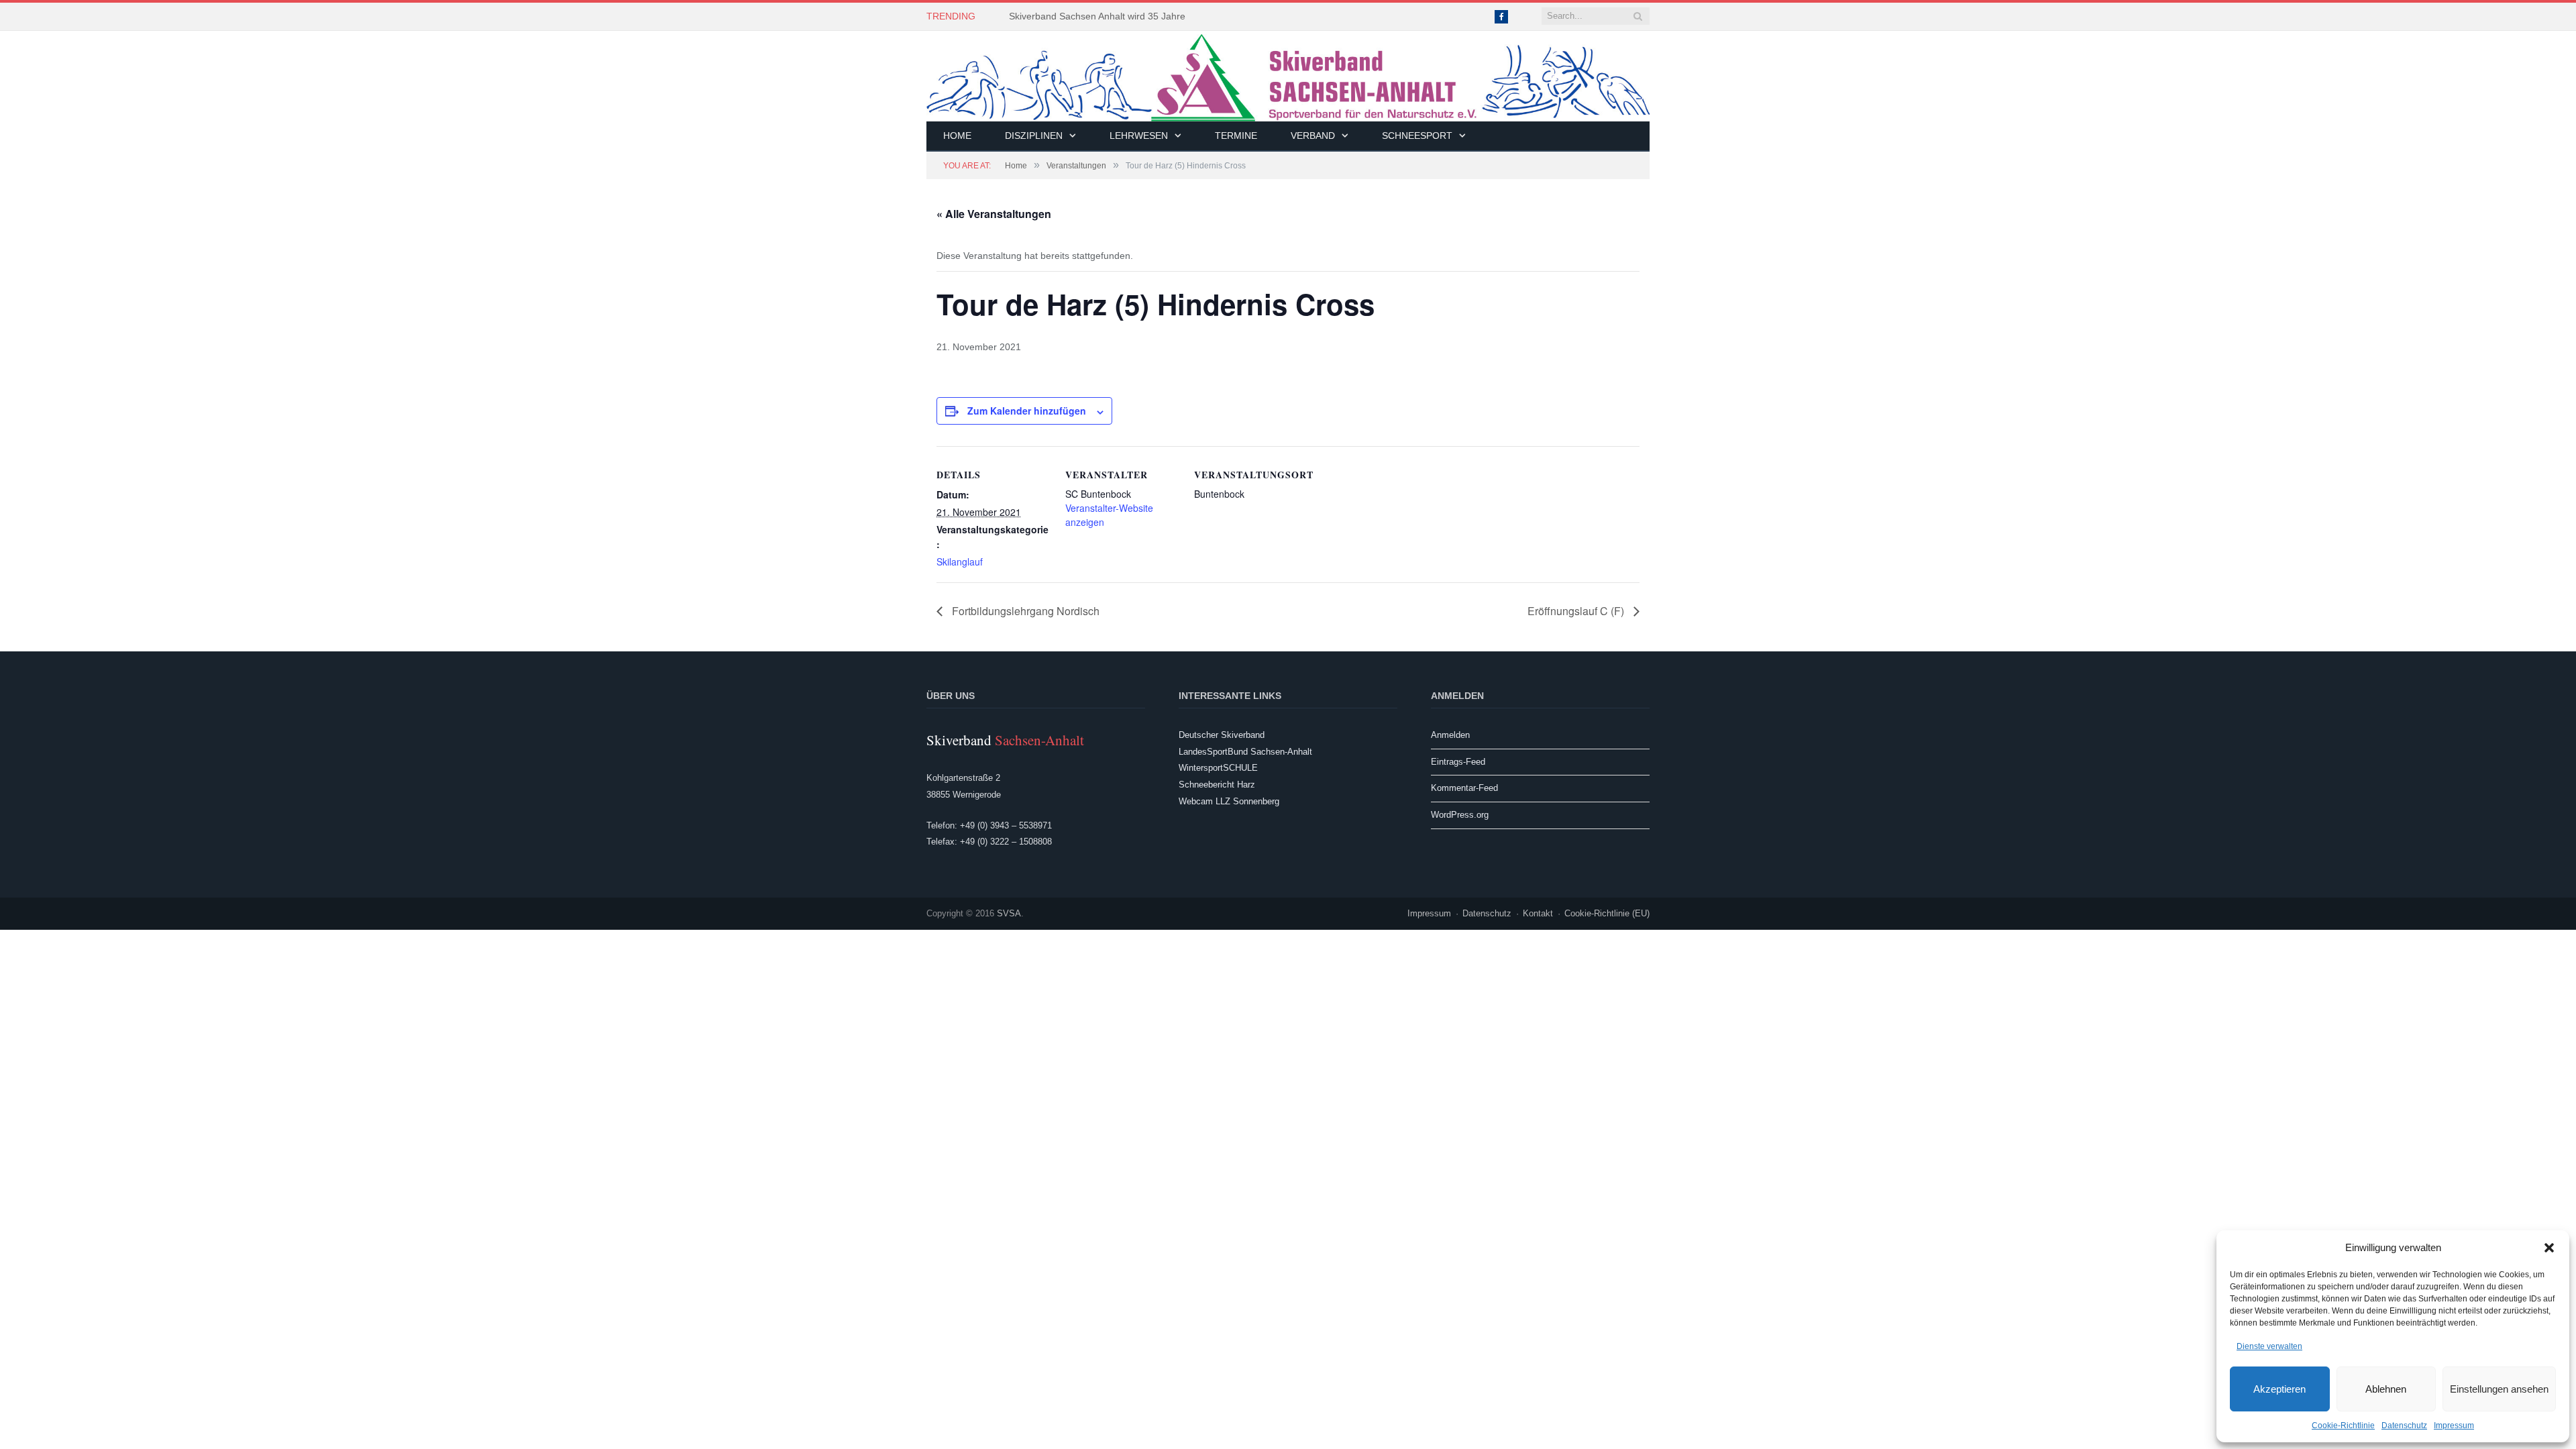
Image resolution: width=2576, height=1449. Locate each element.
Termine (1236, 136)
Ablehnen (2386, 1389)
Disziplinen (1034, 136)
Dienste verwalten (2269, 1346)
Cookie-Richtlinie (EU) (1607, 913)
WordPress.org (1460, 815)
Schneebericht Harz (1217, 785)
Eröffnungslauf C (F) (1577, 611)
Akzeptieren (2279, 1389)
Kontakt (1538, 913)
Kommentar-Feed (1464, 788)
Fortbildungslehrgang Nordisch (1024, 611)
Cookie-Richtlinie (2343, 1426)
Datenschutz (2404, 1426)
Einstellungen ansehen (2499, 1389)
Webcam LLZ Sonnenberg (1229, 801)
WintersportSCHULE (1218, 768)
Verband (1313, 136)
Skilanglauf (960, 561)
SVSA (1009, 913)
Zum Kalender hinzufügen (1027, 411)
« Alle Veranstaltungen (994, 214)
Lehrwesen (1139, 136)
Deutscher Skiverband (1222, 735)
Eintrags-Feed (1458, 762)
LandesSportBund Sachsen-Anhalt (1245, 752)
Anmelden (1450, 735)
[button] (2549, 1248)
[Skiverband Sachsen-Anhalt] (1288, 76)
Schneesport (1417, 136)
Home (957, 136)
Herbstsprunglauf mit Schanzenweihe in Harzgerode (1120, 16)
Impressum (2454, 1426)
